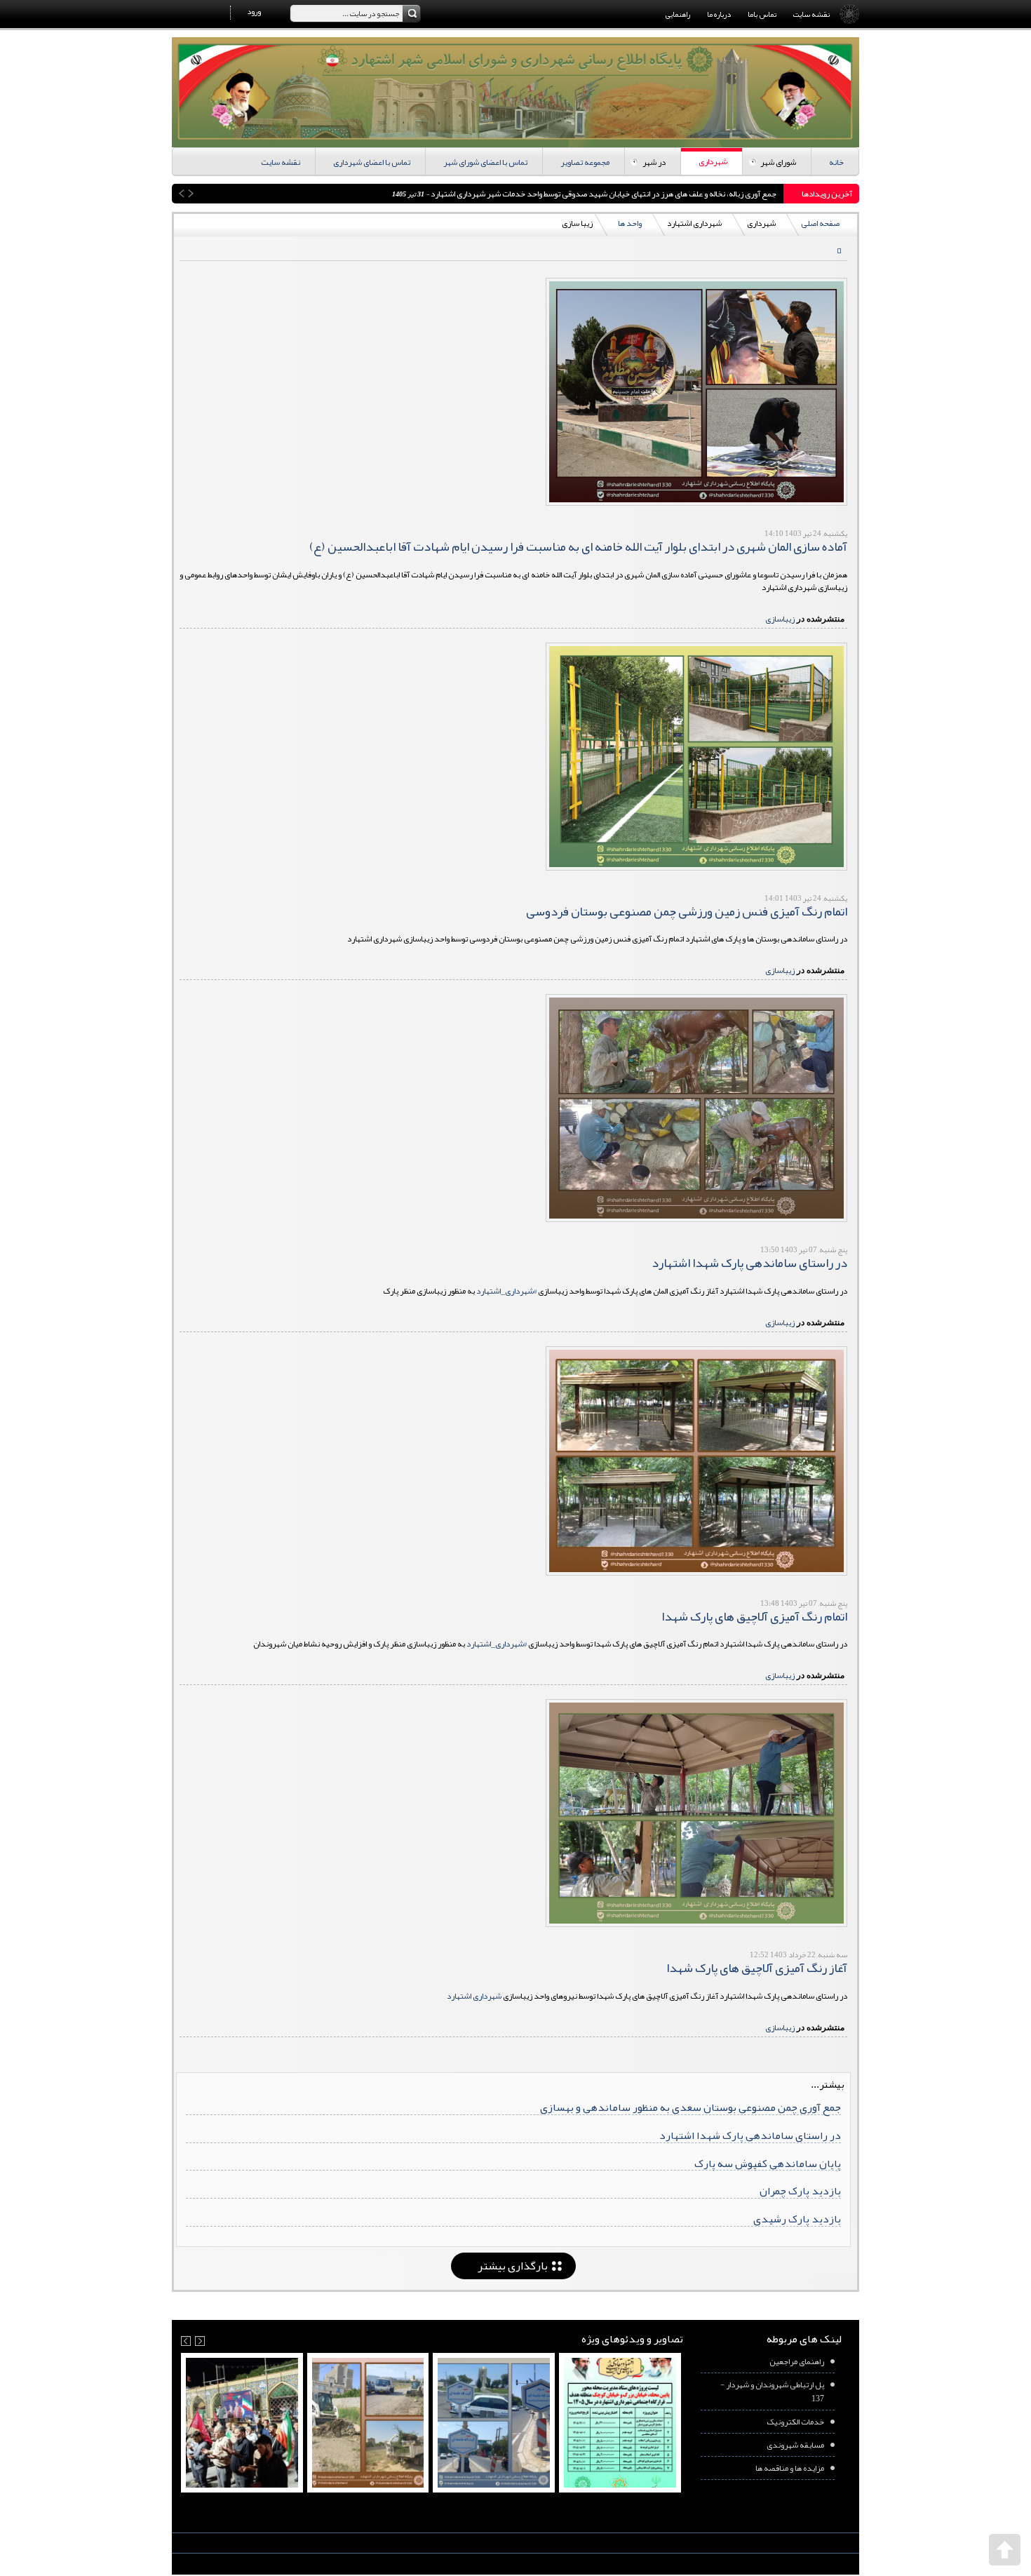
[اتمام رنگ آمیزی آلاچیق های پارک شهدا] (696, 1461)
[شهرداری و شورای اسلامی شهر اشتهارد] (515, 92)
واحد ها (630, 223)
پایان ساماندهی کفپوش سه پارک (768, 2163)
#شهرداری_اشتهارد (506, 1291)
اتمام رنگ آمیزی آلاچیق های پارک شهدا (754, 1616)
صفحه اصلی (820, 223)
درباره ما (719, 14)
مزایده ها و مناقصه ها (790, 2468)
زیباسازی (780, 619)
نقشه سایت (811, 14)
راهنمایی (678, 14)
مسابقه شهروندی (795, 2445)
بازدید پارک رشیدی (797, 2219)
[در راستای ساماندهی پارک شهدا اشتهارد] (696, 1108)
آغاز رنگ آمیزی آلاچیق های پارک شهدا (757, 1968)
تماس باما (762, 14)
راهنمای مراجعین (797, 2361)
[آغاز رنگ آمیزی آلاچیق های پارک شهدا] (696, 1813)
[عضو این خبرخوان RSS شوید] (836, 252)
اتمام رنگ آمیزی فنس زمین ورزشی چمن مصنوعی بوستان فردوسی (687, 911)
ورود (254, 11)
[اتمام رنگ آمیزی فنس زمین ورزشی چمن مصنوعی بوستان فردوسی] (696, 757)
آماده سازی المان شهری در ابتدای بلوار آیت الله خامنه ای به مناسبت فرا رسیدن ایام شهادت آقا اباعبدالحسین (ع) (578, 546)
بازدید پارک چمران (800, 2191)
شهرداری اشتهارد (474, 1996)
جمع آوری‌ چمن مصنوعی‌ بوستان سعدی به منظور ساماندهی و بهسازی (690, 2107)
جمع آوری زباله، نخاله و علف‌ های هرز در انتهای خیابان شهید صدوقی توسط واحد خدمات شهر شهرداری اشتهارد (297, 194)
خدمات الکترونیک (795, 2422)
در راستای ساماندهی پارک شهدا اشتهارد (749, 1263)
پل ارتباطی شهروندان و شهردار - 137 (772, 2391)
